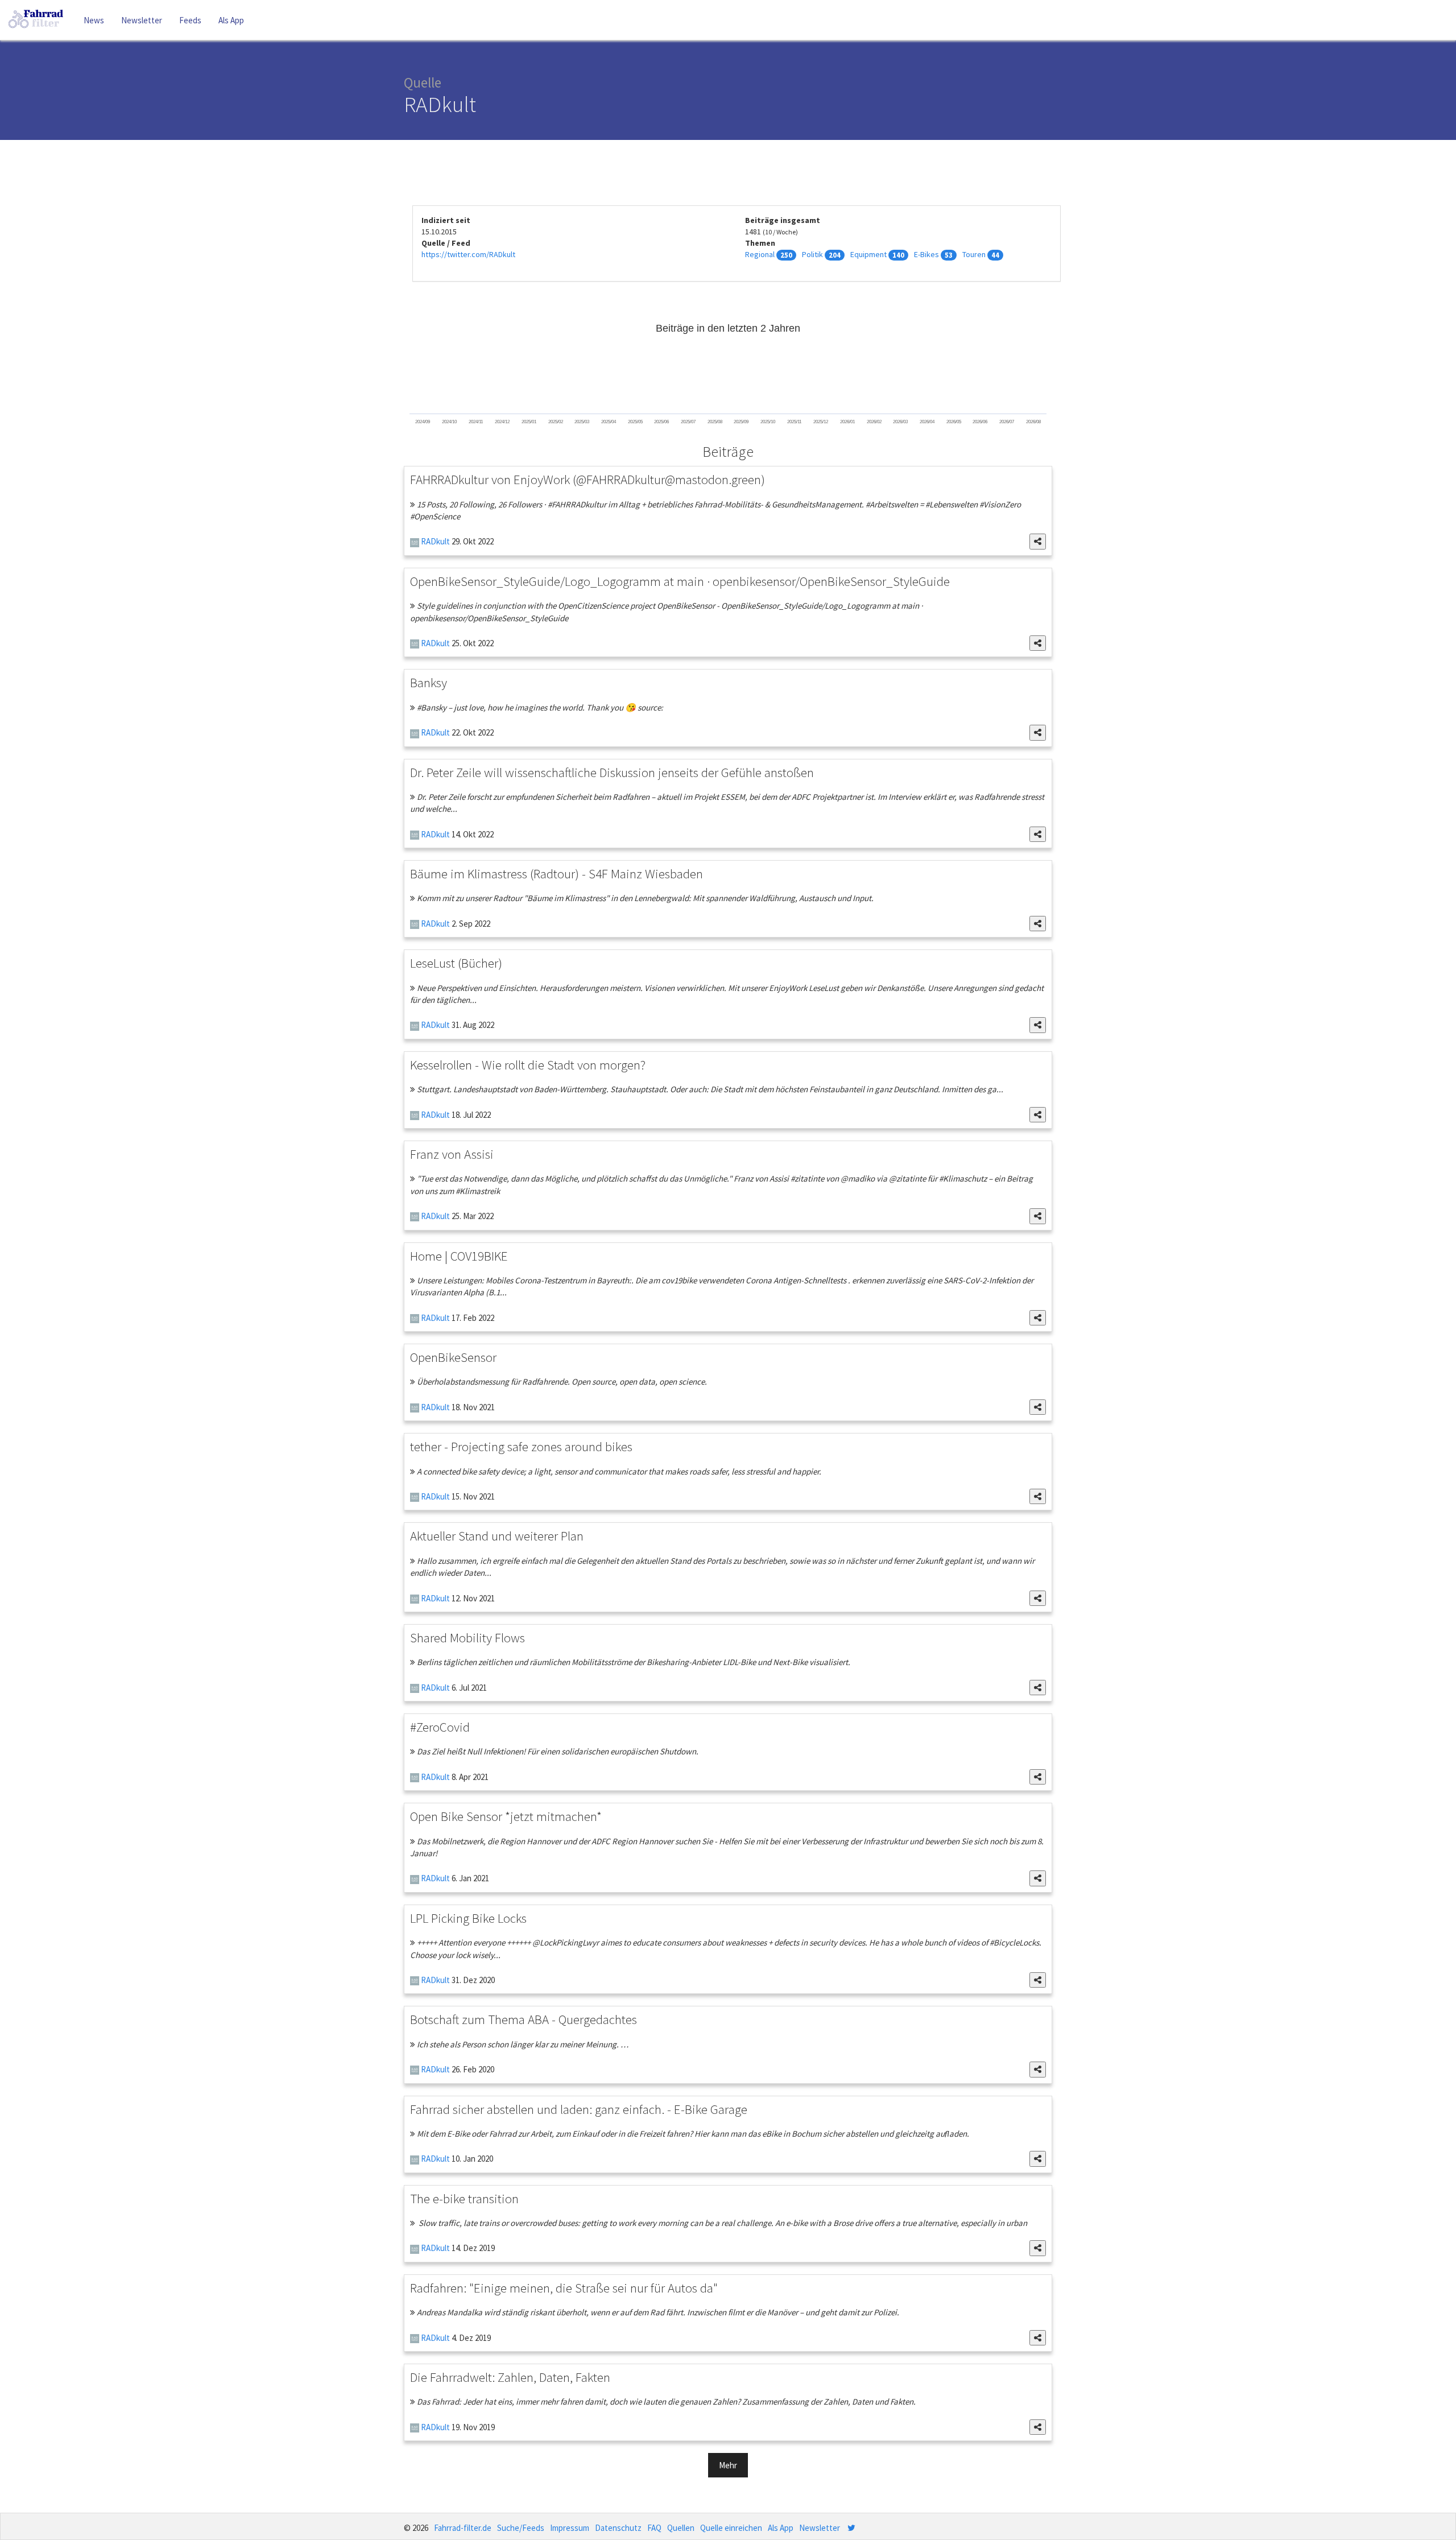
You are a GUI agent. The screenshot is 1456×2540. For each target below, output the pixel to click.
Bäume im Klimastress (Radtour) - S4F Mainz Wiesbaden (557, 873)
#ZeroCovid (440, 1727)
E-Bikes (926, 254)
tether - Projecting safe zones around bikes (521, 1446)
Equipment (868, 254)
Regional (760, 254)
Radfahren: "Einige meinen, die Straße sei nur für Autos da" (564, 2288)
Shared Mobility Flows (468, 1637)
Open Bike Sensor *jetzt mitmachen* (506, 1816)
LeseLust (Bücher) (456, 963)
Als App (231, 20)
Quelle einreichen (731, 2528)
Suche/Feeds (521, 2528)
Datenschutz (618, 2528)
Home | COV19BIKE (459, 1256)
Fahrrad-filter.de (463, 2528)
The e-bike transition (464, 2198)
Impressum (570, 2528)
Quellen (681, 2528)
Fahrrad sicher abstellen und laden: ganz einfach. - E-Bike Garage (579, 2109)
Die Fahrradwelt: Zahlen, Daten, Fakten (510, 2377)
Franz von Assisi (452, 1154)
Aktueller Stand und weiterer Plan (497, 1536)
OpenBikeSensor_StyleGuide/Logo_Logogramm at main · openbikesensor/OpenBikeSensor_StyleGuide (680, 581)
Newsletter (142, 20)
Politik (812, 254)
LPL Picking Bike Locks (468, 1918)
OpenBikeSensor (453, 1357)
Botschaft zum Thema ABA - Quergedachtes (524, 2019)
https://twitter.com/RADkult (468, 254)
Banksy (429, 682)
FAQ (654, 2528)
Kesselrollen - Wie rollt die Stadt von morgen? (528, 1065)
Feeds (190, 20)
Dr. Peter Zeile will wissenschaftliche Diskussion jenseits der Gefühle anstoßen (612, 772)
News (94, 20)
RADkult (435, 541)
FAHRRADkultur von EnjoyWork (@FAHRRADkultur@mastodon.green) (588, 479)
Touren (974, 254)
